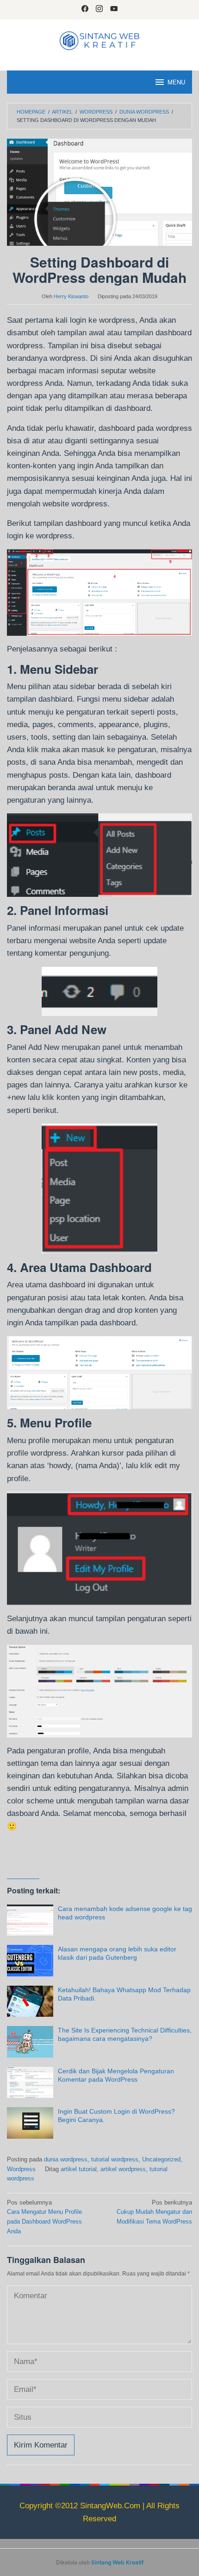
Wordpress (21, 2169)
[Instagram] (99, 10)
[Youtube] (114, 10)
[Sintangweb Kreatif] (99, 40)
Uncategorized (161, 2159)
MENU (176, 82)
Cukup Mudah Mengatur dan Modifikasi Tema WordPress (154, 2212)
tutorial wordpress (115, 2159)
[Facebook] (85, 10)
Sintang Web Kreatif (117, 2562)
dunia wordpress (66, 2159)
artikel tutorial (79, 2169)
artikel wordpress (123, 2169)
